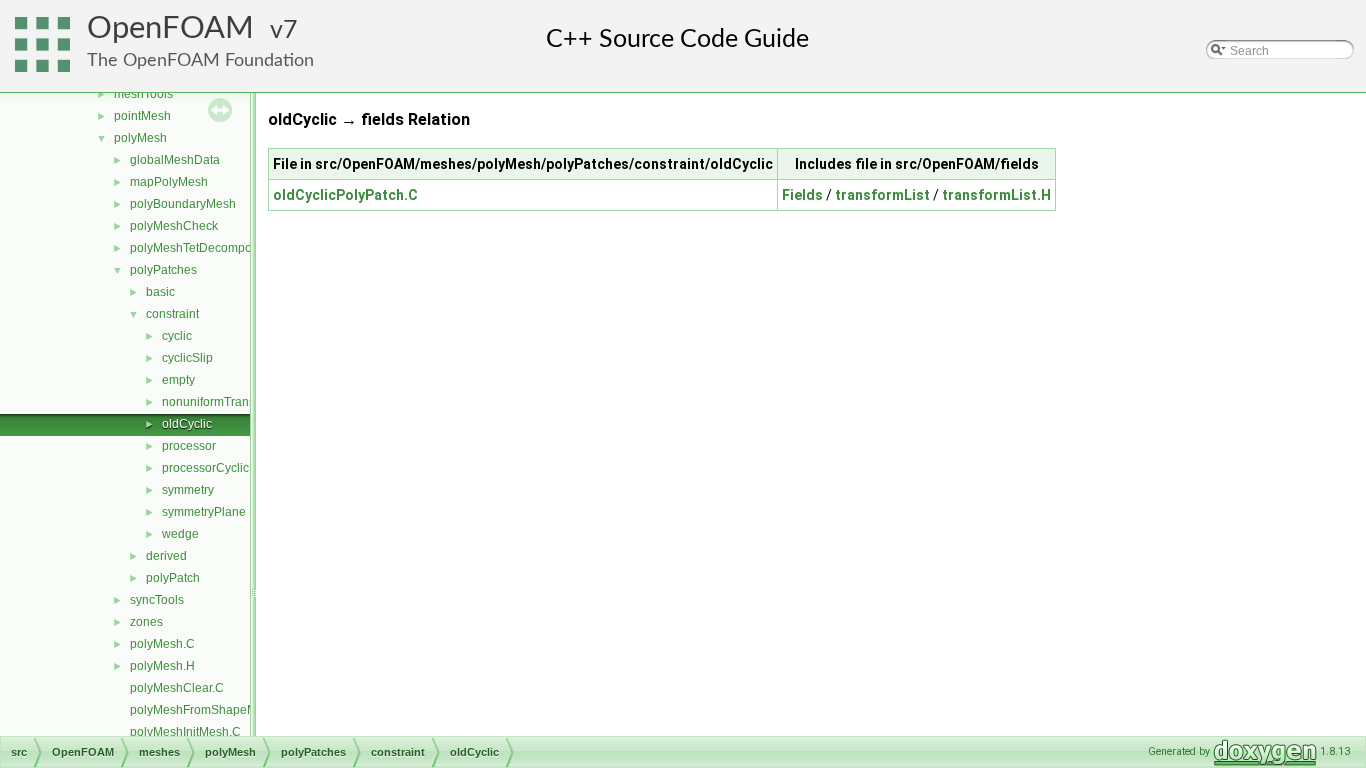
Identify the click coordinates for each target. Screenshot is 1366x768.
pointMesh (142, 116)
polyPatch (173, 578)
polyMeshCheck (174, 226)
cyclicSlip (187, 358)
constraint (172, 314)
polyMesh (140, 138)
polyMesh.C (162, 644)
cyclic (177, 336)
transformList (882, 195)
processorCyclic (205, 468)
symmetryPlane (204, 512)
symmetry (188, 490)
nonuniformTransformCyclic (237, 402)
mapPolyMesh (169, 182)
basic (160, 292)
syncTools (157, 600)
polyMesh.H (162, 666)
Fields (802, 195)
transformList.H (996, 195)
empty (178, 380)
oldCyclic (187, 424)
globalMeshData (175, 160)
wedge (180, 534)
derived (166, 556)
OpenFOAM (170, 28)
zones (146, 622)
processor (189, 446)
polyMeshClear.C (177, 688)
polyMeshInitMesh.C (185, 732)
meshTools (143, 94)
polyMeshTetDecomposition (205, 248)
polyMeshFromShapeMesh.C (209, 710)
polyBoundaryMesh (183, 204)
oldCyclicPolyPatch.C (345, 195)
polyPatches (163, 270)
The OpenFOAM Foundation (200, 60)
